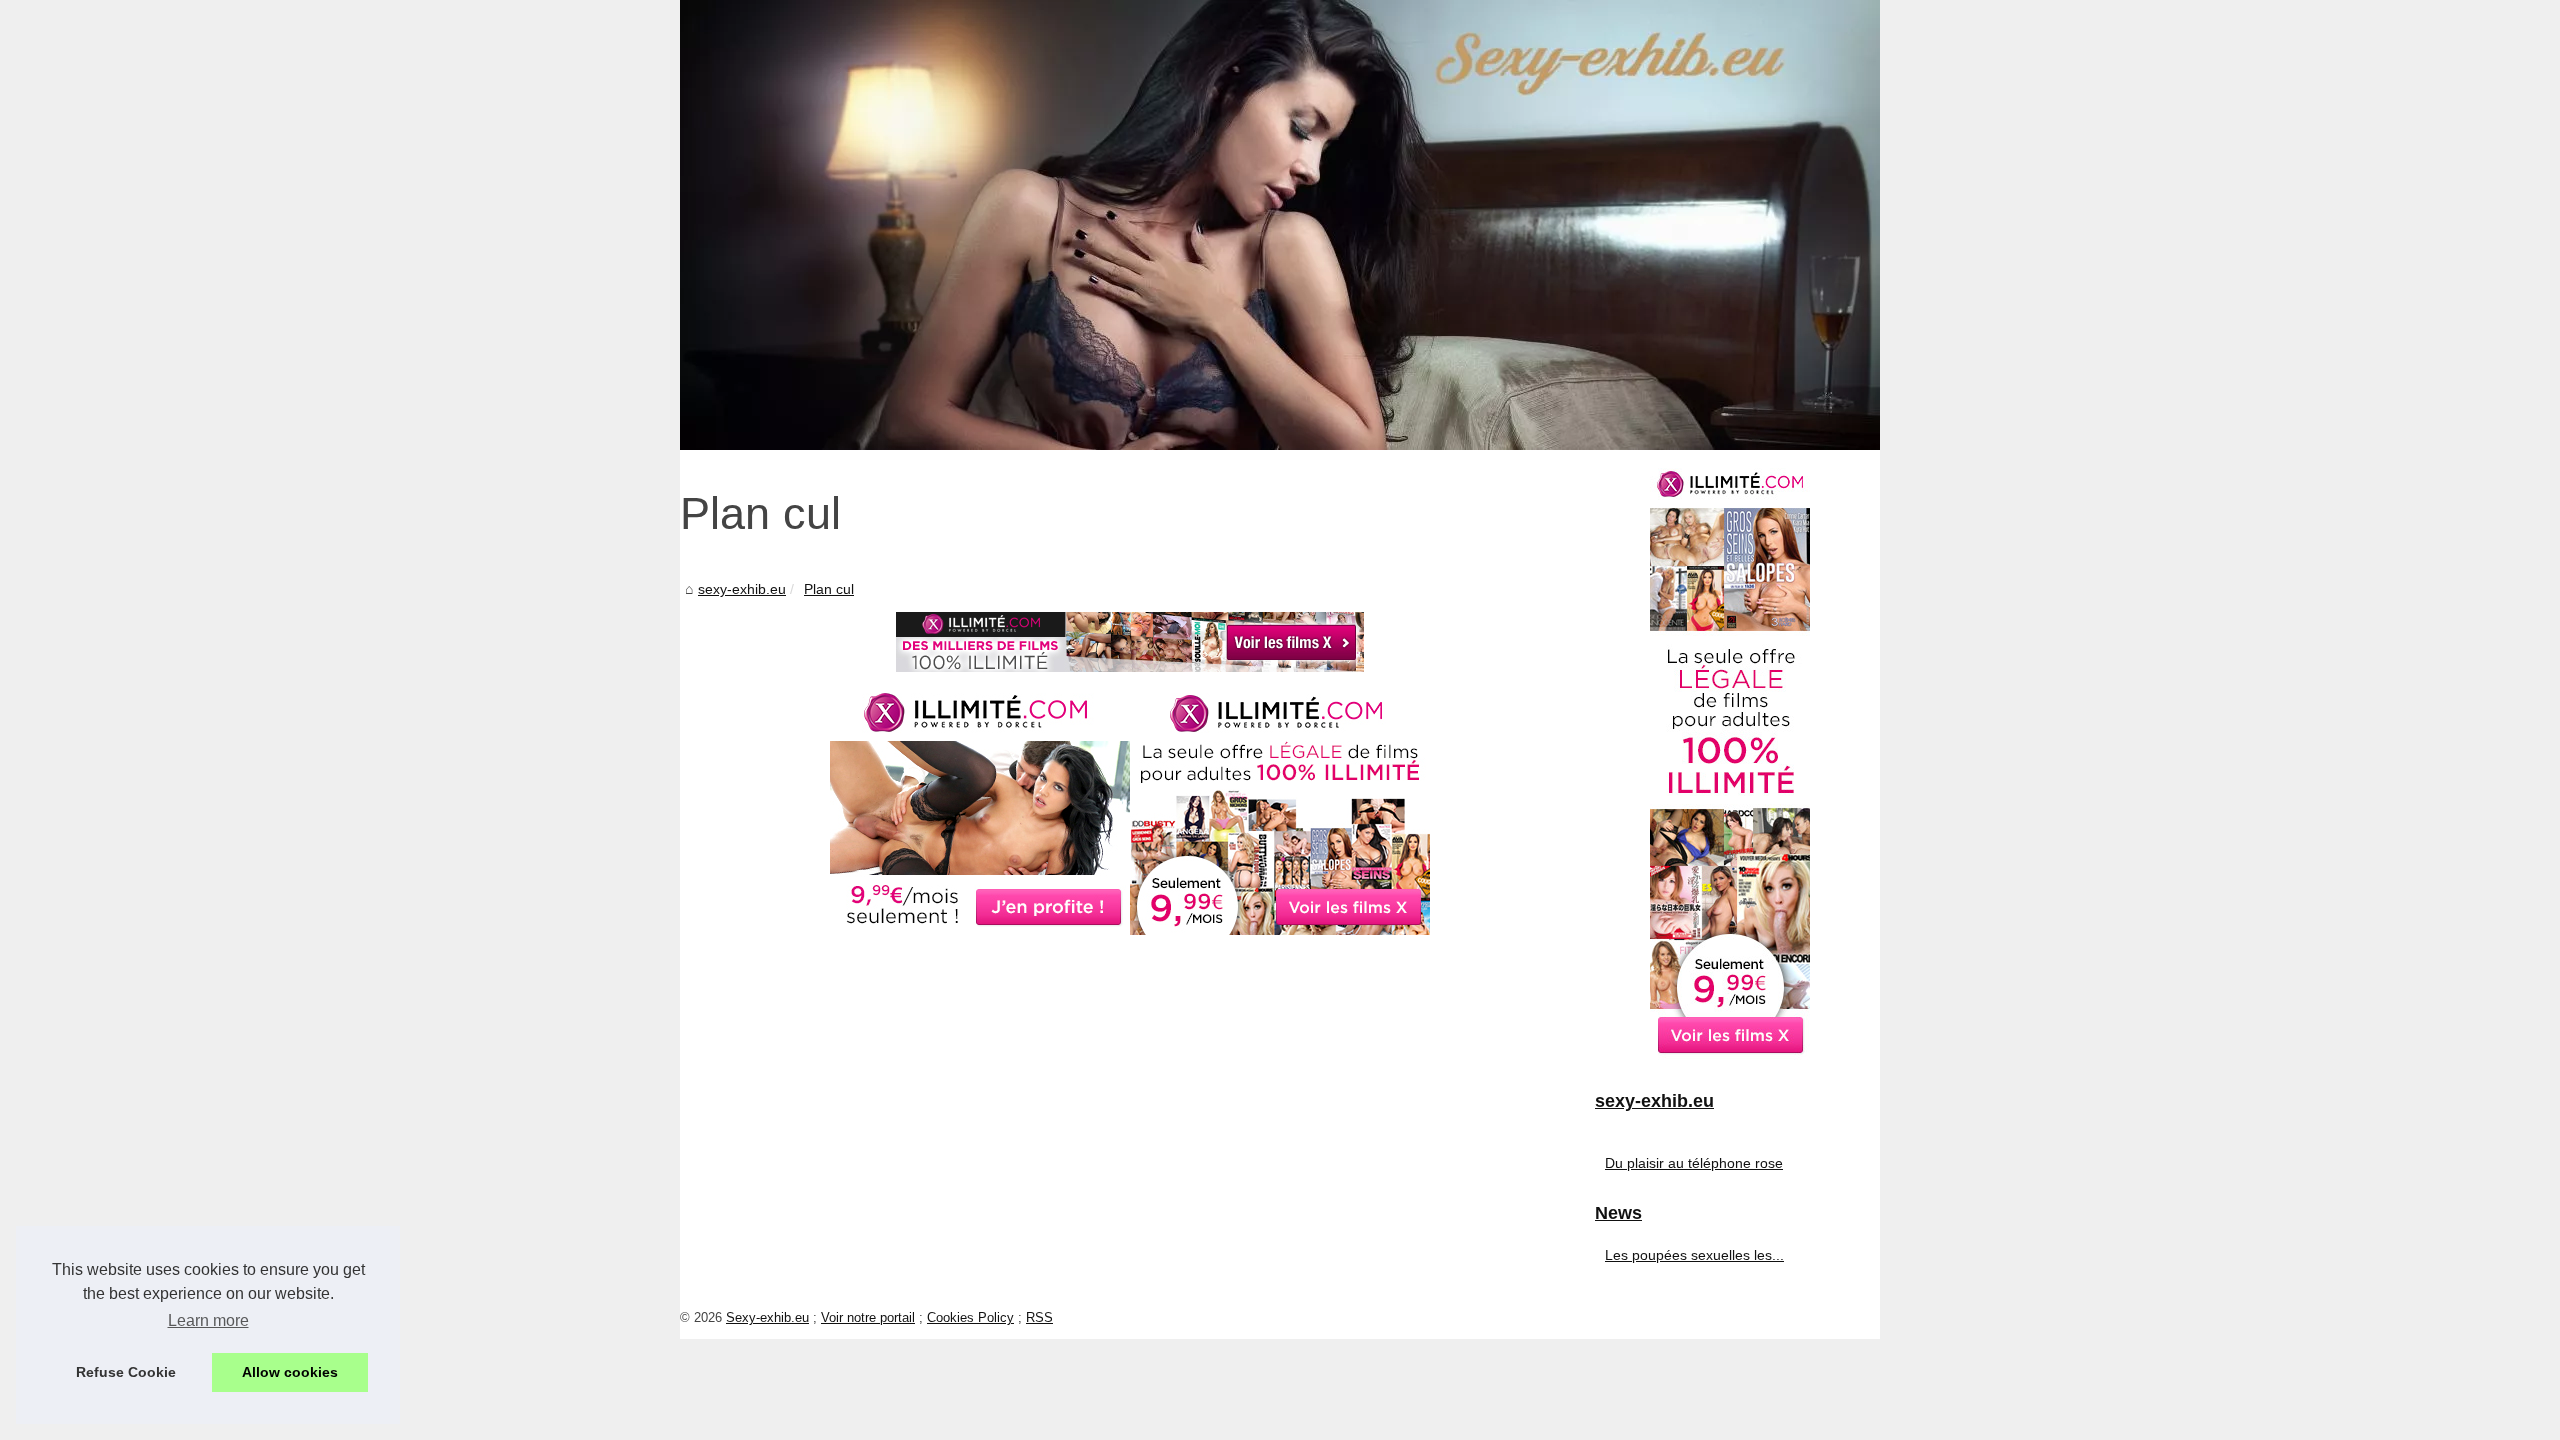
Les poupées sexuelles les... (1694, 1255)
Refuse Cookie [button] (126, 1372)
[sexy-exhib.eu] (1280, 225)
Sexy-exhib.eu (767, 1317)
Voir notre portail (868, 1317)
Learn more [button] (208, 1320)
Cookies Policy (970, 1317)
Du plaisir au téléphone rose (1694, 1163)
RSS (1039, 1317)
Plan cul (829, 589)
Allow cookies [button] (290, 1372)
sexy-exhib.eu (742, 589)
